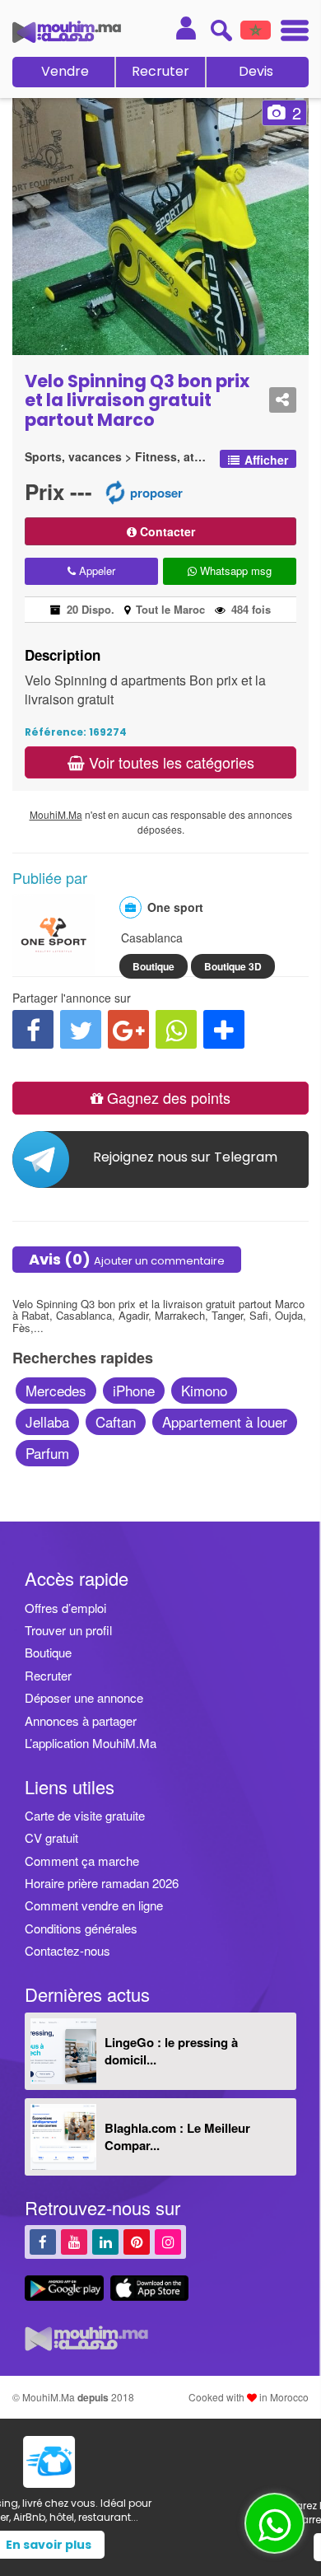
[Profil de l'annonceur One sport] (53, 968)
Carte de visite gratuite (85, 1815)
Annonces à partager (81, 1720)
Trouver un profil (68, 1630)
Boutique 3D (233, 966)
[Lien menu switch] (290, 33)
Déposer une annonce (84, 1697)
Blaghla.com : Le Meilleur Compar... (177, 2137)
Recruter (160, 71)
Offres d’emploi (65, 1608)
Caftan (116, 1421)
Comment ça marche (82, 1861)
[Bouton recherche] (221, 30)
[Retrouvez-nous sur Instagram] (168, 2241)
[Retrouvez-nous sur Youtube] (74, 2241)
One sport (175, 907)
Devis (256, 71)
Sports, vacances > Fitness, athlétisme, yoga (118, 457)
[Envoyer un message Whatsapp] (274, 2523)
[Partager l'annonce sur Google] (128, 1029)
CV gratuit (51, 1837)
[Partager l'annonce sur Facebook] (33, 1029)
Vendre (65, 71)
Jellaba (47, 1421)
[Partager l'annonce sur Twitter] (81, 1029)
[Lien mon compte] (186, 28)
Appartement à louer (225, 1421)
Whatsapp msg (234, 570)
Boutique (154, 966)
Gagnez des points (167, 1097)
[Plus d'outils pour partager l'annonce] (224, 1029)
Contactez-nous (67, 1950)
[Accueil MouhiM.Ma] (67, 32)
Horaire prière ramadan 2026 (102, 1883)
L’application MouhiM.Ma (91, 1743)
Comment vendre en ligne (94, 1905)
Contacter (166, 531)
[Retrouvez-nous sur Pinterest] (137, 2241)
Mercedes (56, 1390)
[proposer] (115, 491)
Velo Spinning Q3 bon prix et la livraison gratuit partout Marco (137, 400)
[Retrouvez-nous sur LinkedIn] (105, 2241)
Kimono (204, 1390)
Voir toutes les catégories (170, 762)
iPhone (134, 1390)
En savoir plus (160, 2545)
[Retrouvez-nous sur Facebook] (43, 2241)
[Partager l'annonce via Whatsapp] (176, 1029)
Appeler (95, 570)
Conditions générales (81, 1928)
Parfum (47, 1453)
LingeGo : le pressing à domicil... (171, 2051)
